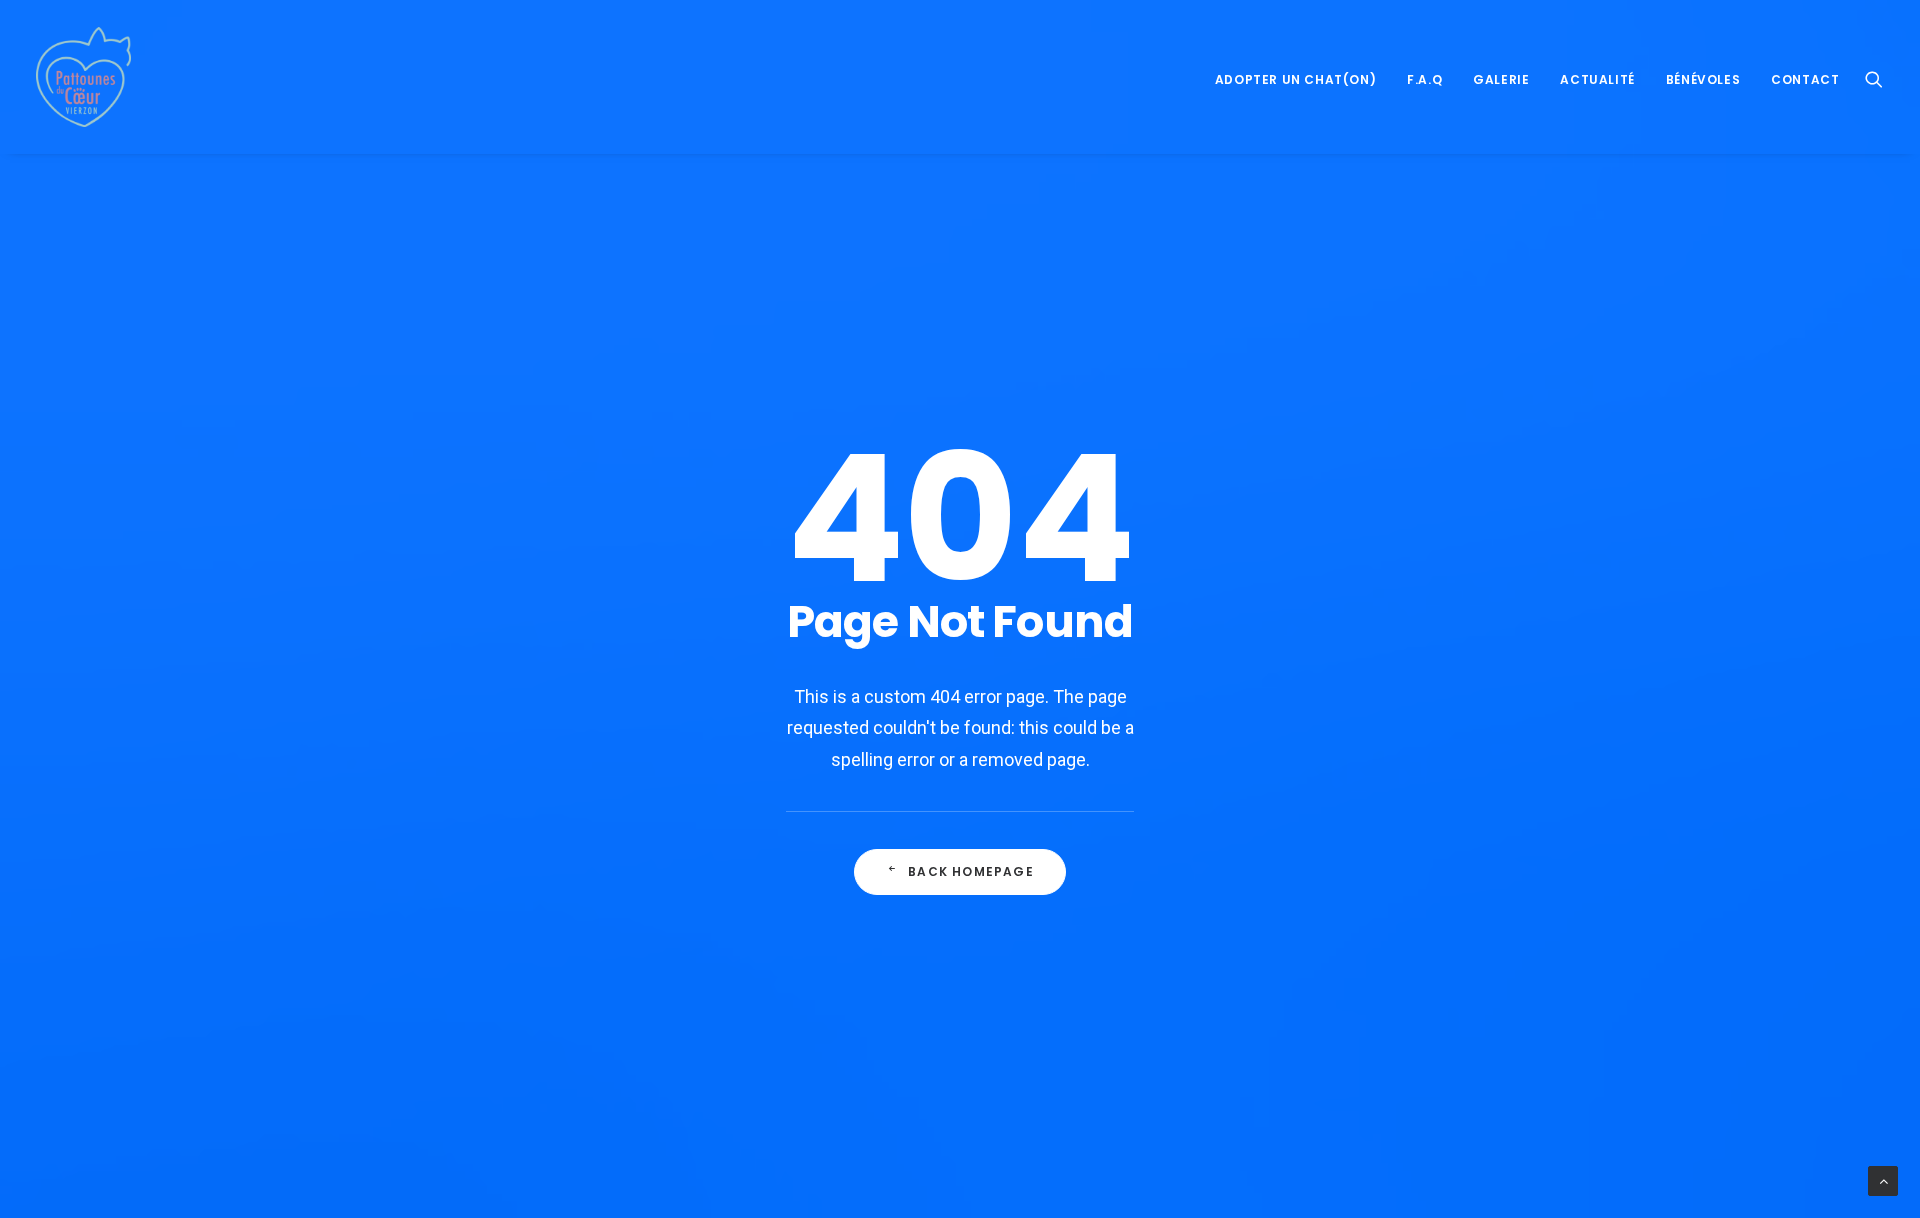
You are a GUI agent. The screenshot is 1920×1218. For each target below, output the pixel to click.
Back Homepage (971, 871)
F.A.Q (1424, 79)
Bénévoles (1703, 79)
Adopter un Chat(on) (1295, 79)
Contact (1805, 79)
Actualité (1597, 79)
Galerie (1501, 79)
